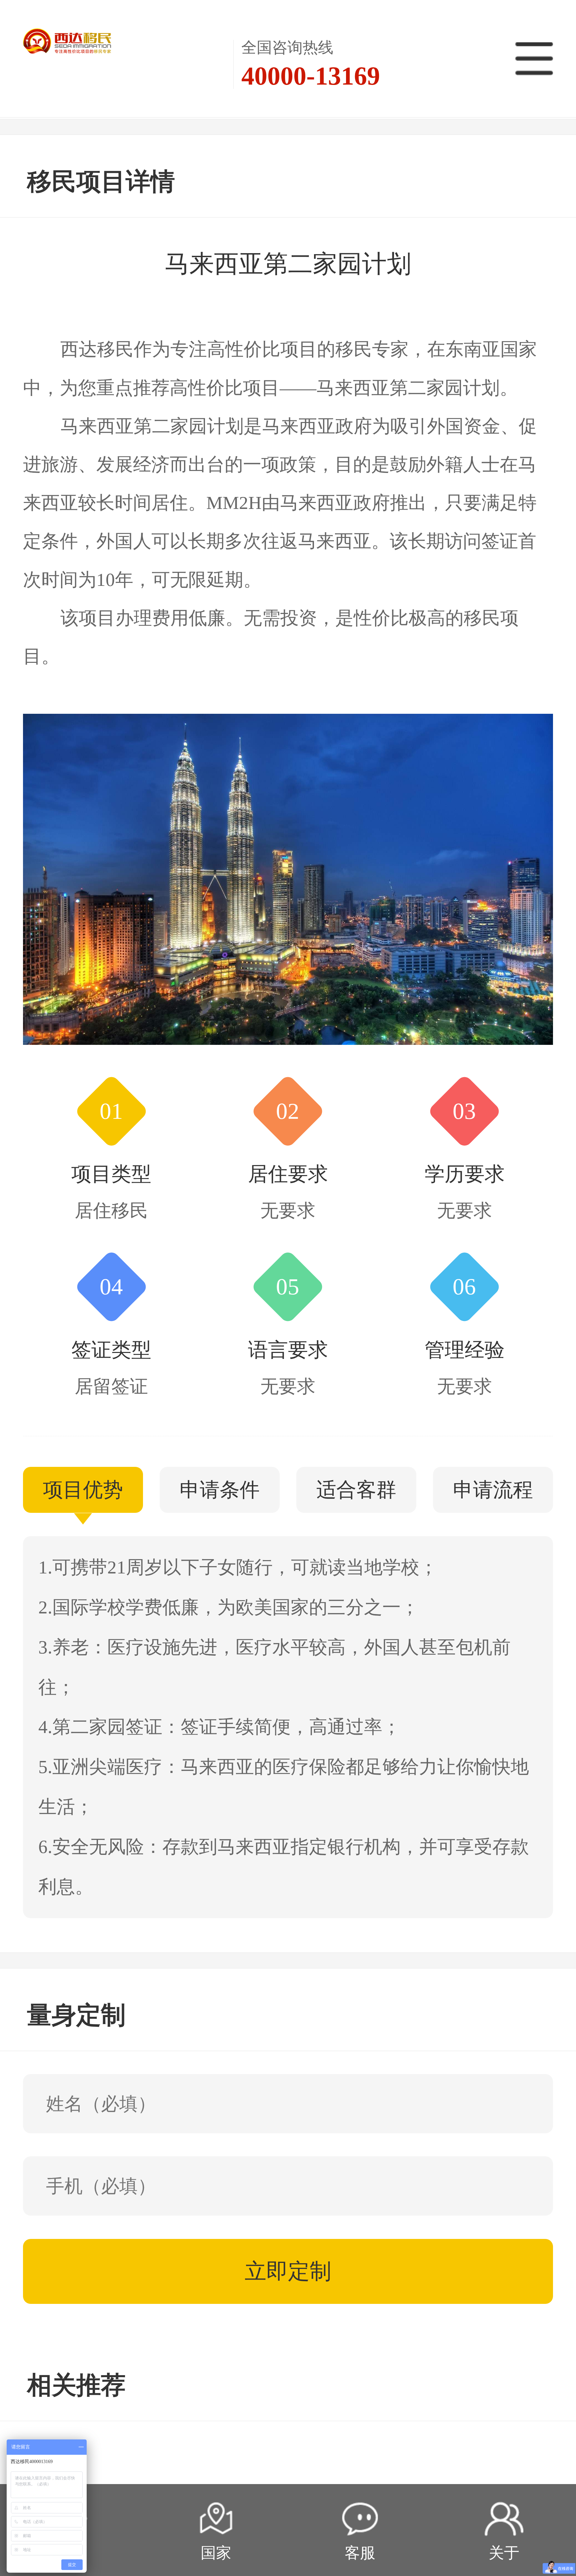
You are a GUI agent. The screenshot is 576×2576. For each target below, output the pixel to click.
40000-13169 (311, 76)
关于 (504, 2553)
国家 (216, 2553)
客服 (360, 2553)
